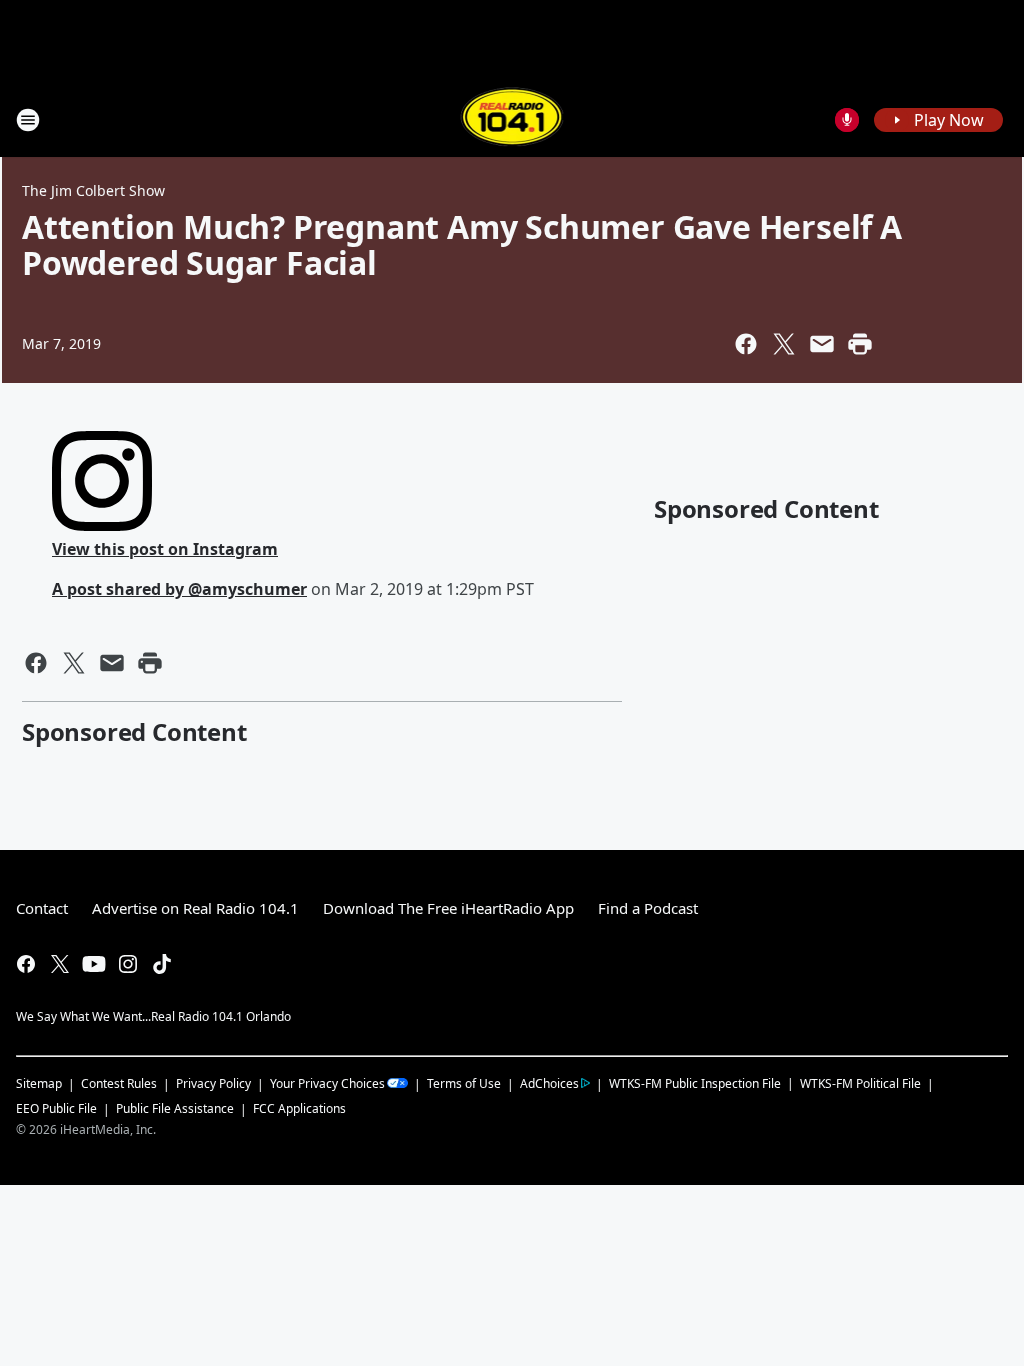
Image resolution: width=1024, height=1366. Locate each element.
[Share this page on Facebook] (746, 344)
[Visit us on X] (60, 964)
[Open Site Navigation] (28, 120)
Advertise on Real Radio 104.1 (195, 908)
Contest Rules (119, 1083)
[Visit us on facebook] (26, 964)
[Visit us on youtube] (94, 964)
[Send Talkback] (847, 120)
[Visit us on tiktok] (162, 964)
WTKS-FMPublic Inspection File (695, 1083)
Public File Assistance (175, 1108)
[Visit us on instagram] (128, 964)
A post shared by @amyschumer (179, 589)
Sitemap (39, 1083)
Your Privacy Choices (327, 1083)
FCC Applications (299, 1108)
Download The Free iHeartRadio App (448, 908)
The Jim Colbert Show (93, 190)
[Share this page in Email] (822, 344)
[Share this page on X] (784, 344)
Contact (42, 908)
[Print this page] (860, 344)
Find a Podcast (648, 908)
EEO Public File (56, 1108)
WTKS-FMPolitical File (860, 1083)
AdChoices (549, 1083)
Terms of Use (464, 1083)
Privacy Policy (213, 1083)
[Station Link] (512, 119)
